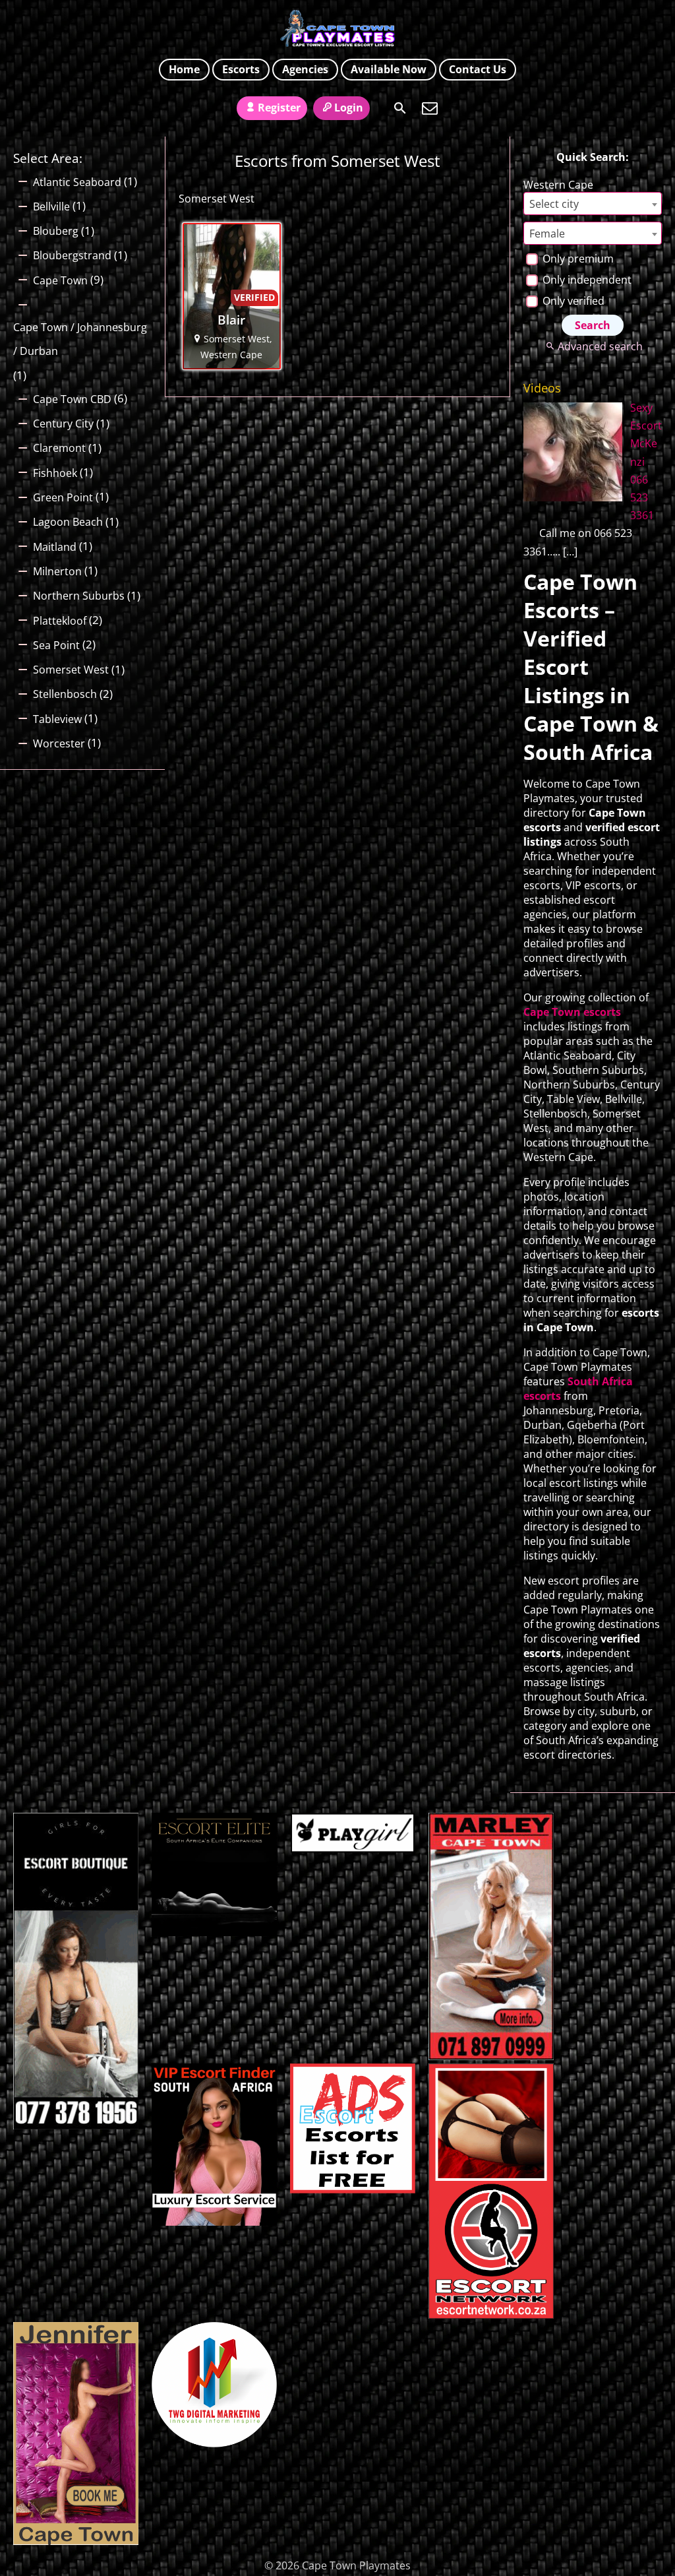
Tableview (57, 719)
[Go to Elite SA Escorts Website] (491, 2056)
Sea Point (56, 645)
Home (184, 69)
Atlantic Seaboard (77, 182)
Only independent (586, 280)
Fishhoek (55, 473)
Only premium (577, 259)
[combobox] (593, 204)
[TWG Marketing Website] (214, 2443)
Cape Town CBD (72, 399)
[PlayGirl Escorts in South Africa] (353, 1849)
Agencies (305, 69)
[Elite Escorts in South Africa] (214, 1932)
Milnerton (57, 571)
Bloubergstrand (72, 255)
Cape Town (60, 280)
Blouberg (56, 231)
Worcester (59, 743)
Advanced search (600, 346)
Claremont (59, 448)
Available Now (389, 69)
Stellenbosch (65, 694)
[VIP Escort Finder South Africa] (214, 2222)
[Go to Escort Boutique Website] (76, 2125)
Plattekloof (60, 621)
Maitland (55, 547)
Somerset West (71, 670)
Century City (63, 424)
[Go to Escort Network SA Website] (491, 2315)
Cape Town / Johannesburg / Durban (80, 339)
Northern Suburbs (79, 596)
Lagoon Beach (68, 522)
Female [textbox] (547, 234)
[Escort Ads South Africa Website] (353, 2189)
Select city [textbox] (554, 204)
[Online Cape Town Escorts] (76, 2541)
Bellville (51, 206)
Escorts (241, 69)
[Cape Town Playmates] (338, 28)
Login (349, 108)
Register (279, 108)
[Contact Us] (430, 108)
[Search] (400, 108)
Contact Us (478, 69)
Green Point (63, 497)
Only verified (572, 301)
